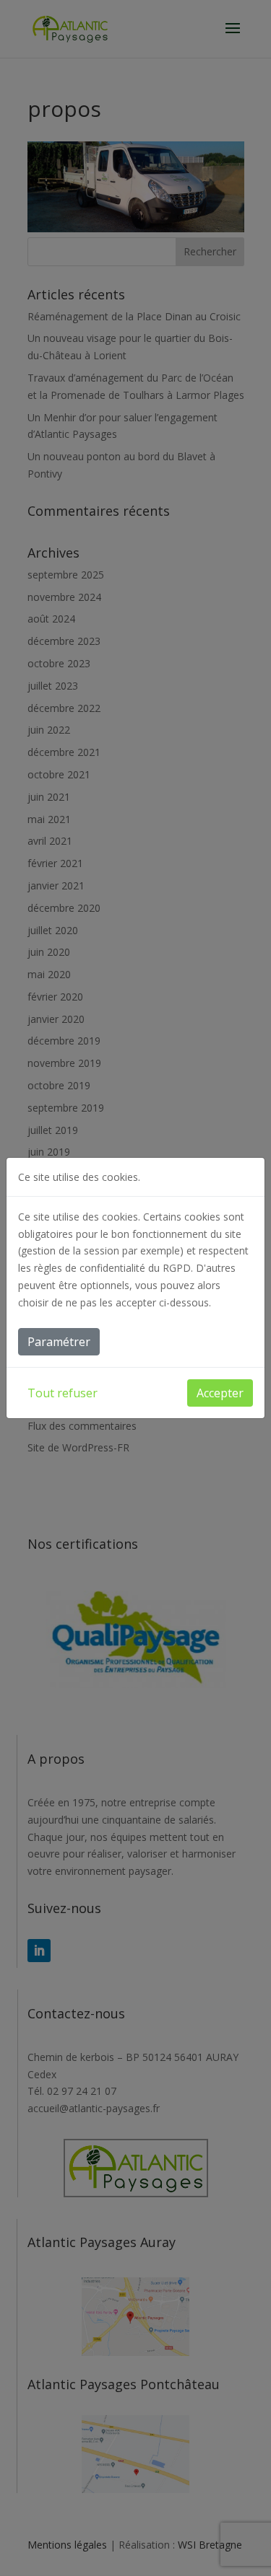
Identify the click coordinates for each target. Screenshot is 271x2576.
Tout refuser (63, 1393)
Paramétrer (59, 1342)
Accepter (220, 1393)
